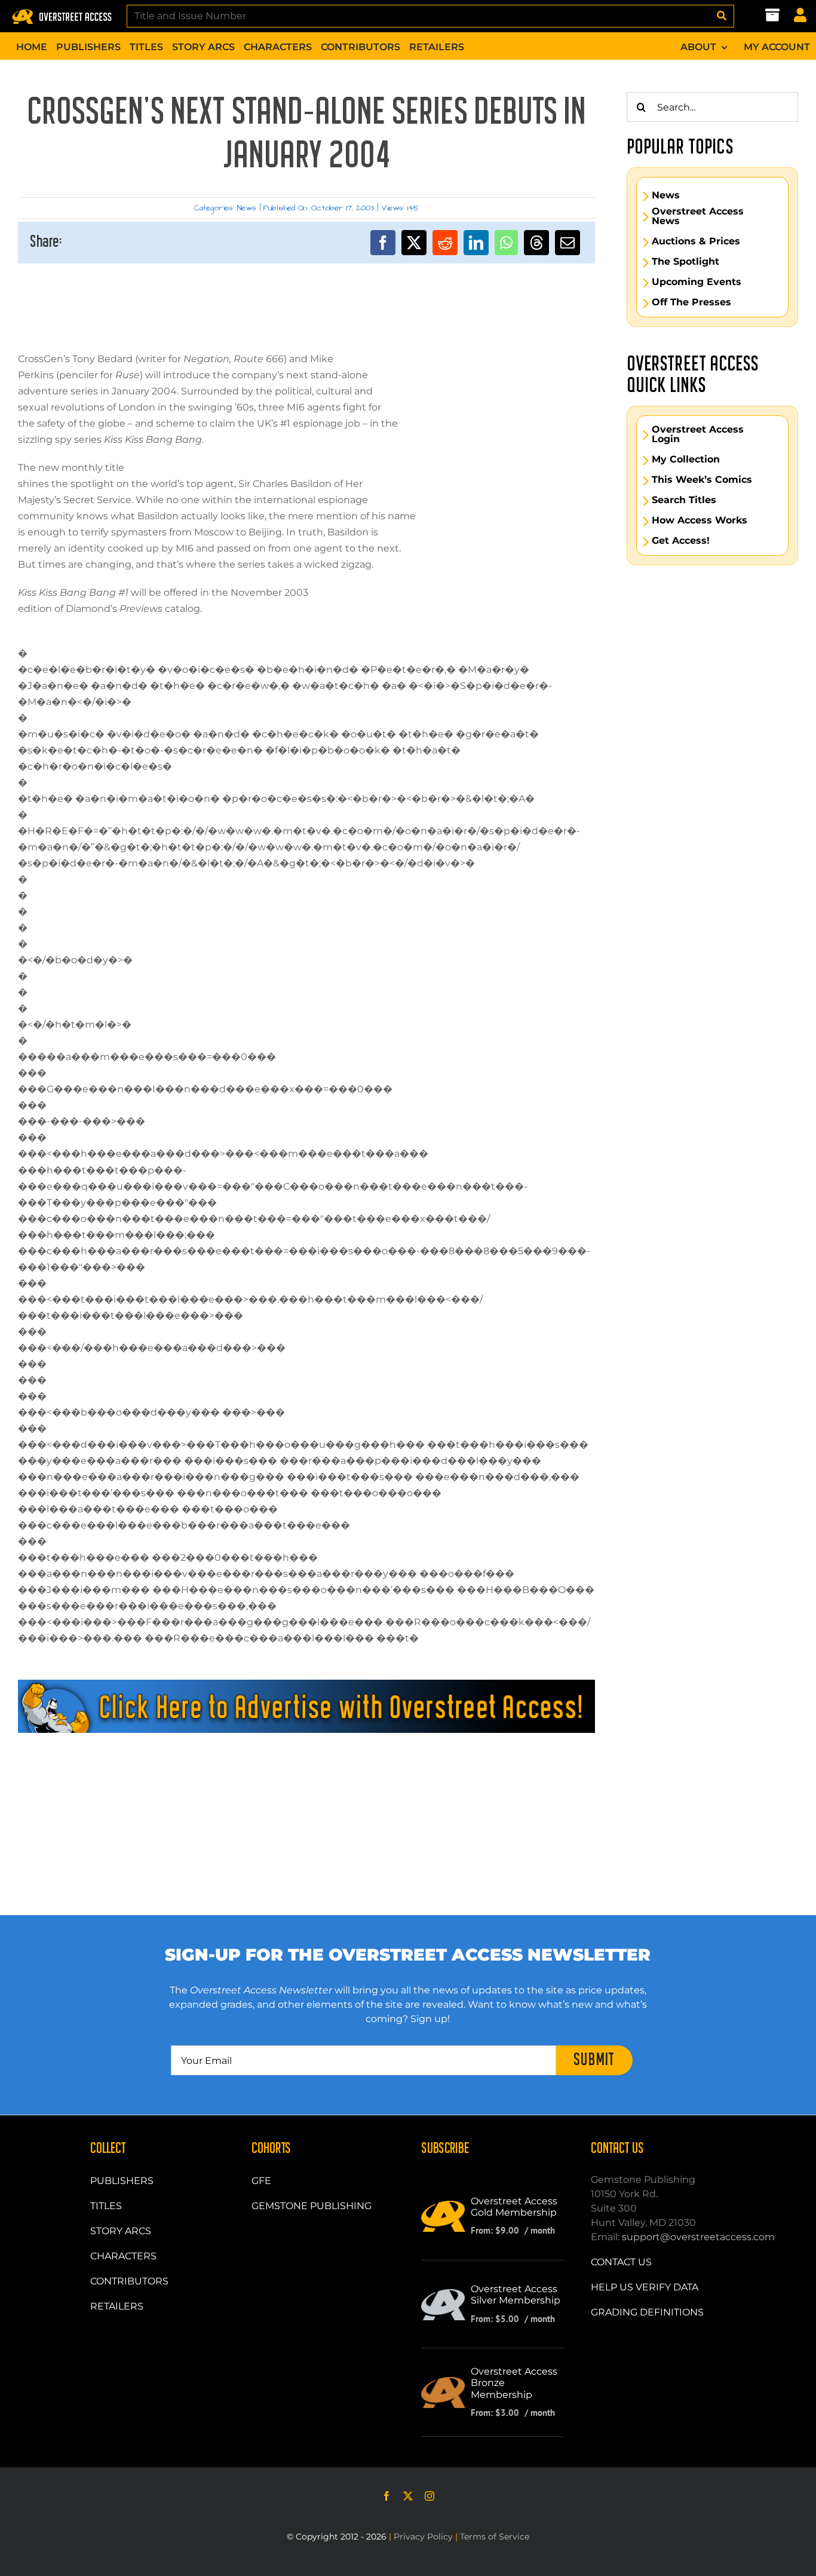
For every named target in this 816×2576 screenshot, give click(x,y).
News (247, 208)
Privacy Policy (423, 2537)
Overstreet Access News (698, 216)
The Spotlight (685, 262)
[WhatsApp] (506, 243)
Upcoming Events (697, 282)
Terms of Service (495, 2537)
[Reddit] (445, 243)
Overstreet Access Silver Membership (516, 2295)
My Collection (686, 460)
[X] (414, 243)
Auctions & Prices (696, 241)
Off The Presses (691, 302)
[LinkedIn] (476, 243)
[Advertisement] (306, 1787)
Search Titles (684, 500)
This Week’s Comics (702, 480)
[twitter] (408, 2496)
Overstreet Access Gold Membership (514, 2207)
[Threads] (536, 243)
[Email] (567, 243)
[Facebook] (383, 243)
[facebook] (386, 2496)
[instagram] (430, 2496)
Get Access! (681, 541)
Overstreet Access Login (698, 434)
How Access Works (700, 520)
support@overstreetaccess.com (698, 2237)
